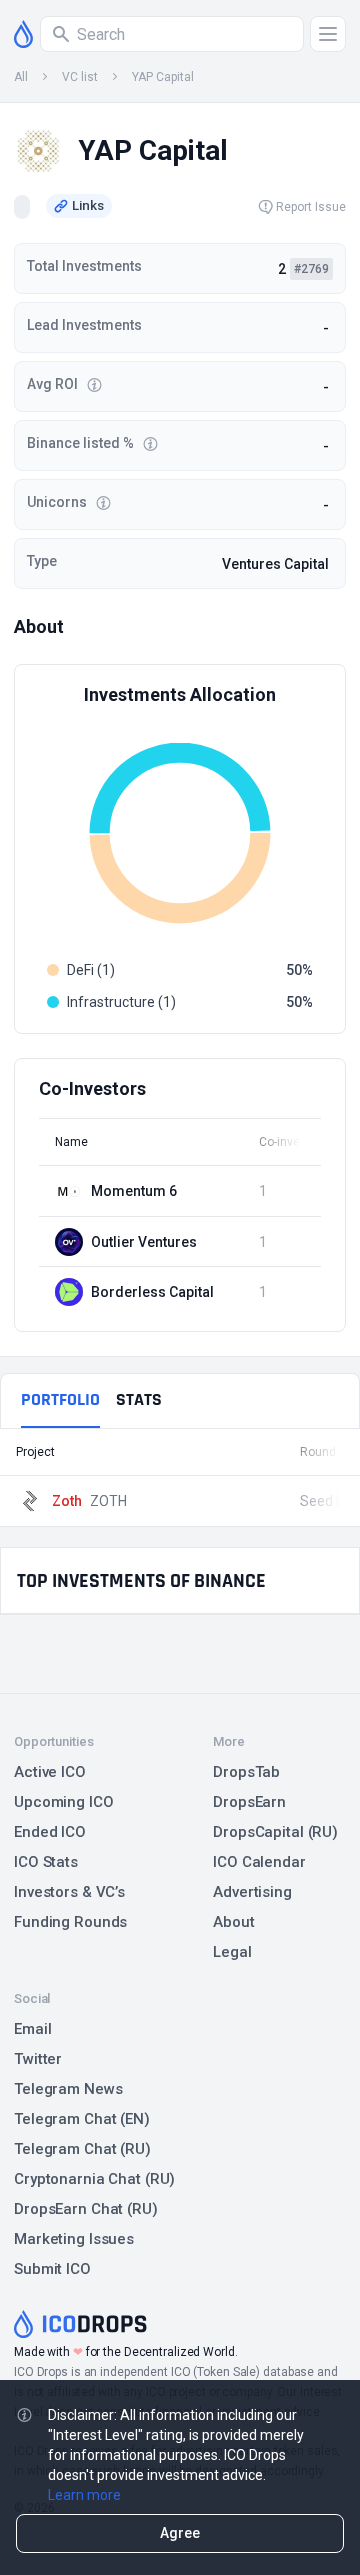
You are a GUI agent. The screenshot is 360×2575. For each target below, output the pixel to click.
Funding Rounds (70, 1922)
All (21, 77)
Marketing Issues (74, 2239)
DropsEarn (249, 1802)
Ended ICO (50, 1832)
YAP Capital (163, 77)
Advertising (252, 1892)
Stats (139, 1399)
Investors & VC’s (69, 1892)
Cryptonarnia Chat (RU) (94, 2179)
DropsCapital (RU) (275, 1832)
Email (32, 2029)
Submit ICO (52, 2269)
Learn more (84, 2495)
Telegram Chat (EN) (82, 2119)
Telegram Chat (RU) (82, 2149)
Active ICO (50, 1772)
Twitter (38, 2059)
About (233, 1922)
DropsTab (246, 1772)
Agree (180, 2533)
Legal (232, 1952)
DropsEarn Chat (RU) (86, 2209)
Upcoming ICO (64, 1802)
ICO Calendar (259, 1862)
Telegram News (68, 2089)
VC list (80, 77)
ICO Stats (46, 1862)
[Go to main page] (23, 34)
